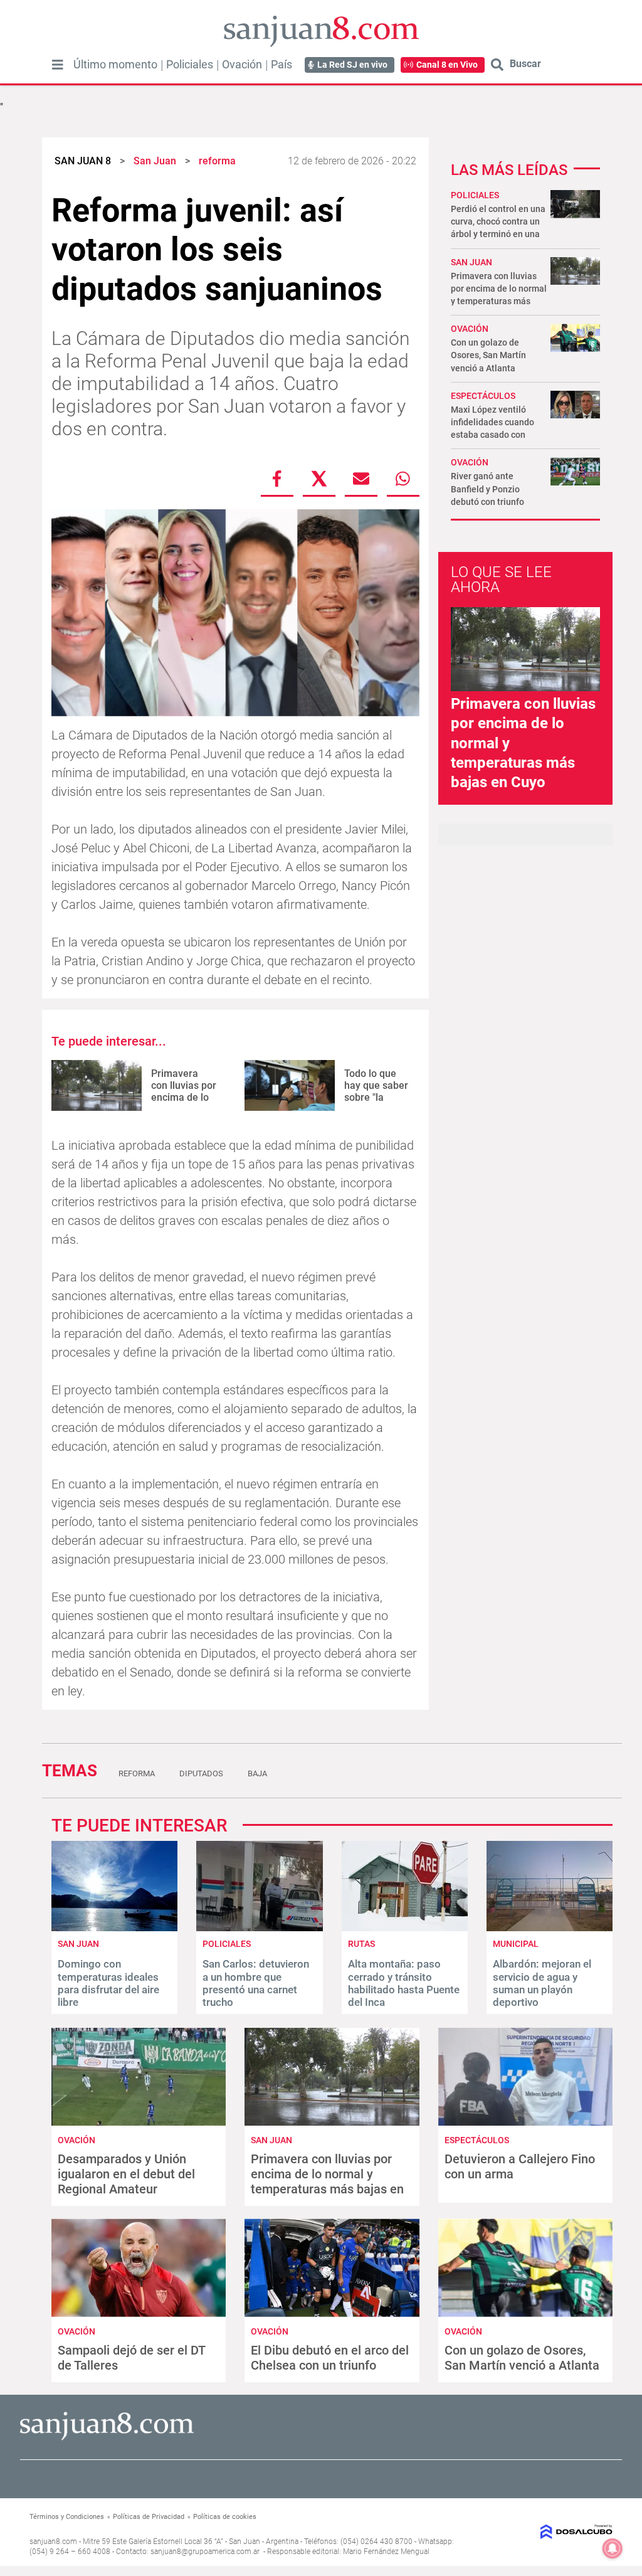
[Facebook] (277, 479)
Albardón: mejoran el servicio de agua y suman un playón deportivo (542, 1983)
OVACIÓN (470, 329)
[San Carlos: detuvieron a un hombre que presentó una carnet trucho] (259, 1928)
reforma (137, 1773)
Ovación (242, 65)
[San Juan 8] (107, 2438)
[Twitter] (319, 479)
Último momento (115, 65)
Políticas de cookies (225, 2517)
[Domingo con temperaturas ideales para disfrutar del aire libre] (114, 1928)
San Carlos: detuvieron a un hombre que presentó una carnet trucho (256, 1983)
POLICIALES (475, 195)
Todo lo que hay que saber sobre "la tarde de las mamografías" (376, 1098)
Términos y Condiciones (67, 2517)
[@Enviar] (361, 479)
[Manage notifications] (613, 2548)
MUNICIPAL (516, 1944)
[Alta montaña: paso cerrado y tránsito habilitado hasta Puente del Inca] (405, 1928)
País (282, 65)
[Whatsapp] (403, 479)
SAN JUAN (471, 262)
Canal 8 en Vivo (447, 65)
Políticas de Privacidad (149, 2517)
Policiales (190, 65)
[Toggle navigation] (58, 65)
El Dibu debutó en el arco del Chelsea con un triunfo (330, 2358)
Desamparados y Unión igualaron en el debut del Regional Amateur (126, 2174)
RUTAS (361, 1944)
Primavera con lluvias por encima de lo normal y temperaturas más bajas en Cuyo (327, 2181)
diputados (201, 1773)
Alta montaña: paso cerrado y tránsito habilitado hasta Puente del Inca (404, 1983)
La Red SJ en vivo (352, 65)
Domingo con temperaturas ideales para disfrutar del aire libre (108, 1983)
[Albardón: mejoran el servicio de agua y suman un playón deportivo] (550, 1928)
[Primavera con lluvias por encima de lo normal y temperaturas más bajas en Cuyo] (97, 1085)
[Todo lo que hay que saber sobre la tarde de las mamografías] (290, 1085)
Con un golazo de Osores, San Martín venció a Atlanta (488, 355)
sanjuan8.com (53, 2542)
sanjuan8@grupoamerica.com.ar (205, 2552)
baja (257, 1773)
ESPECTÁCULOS (483, 396)
